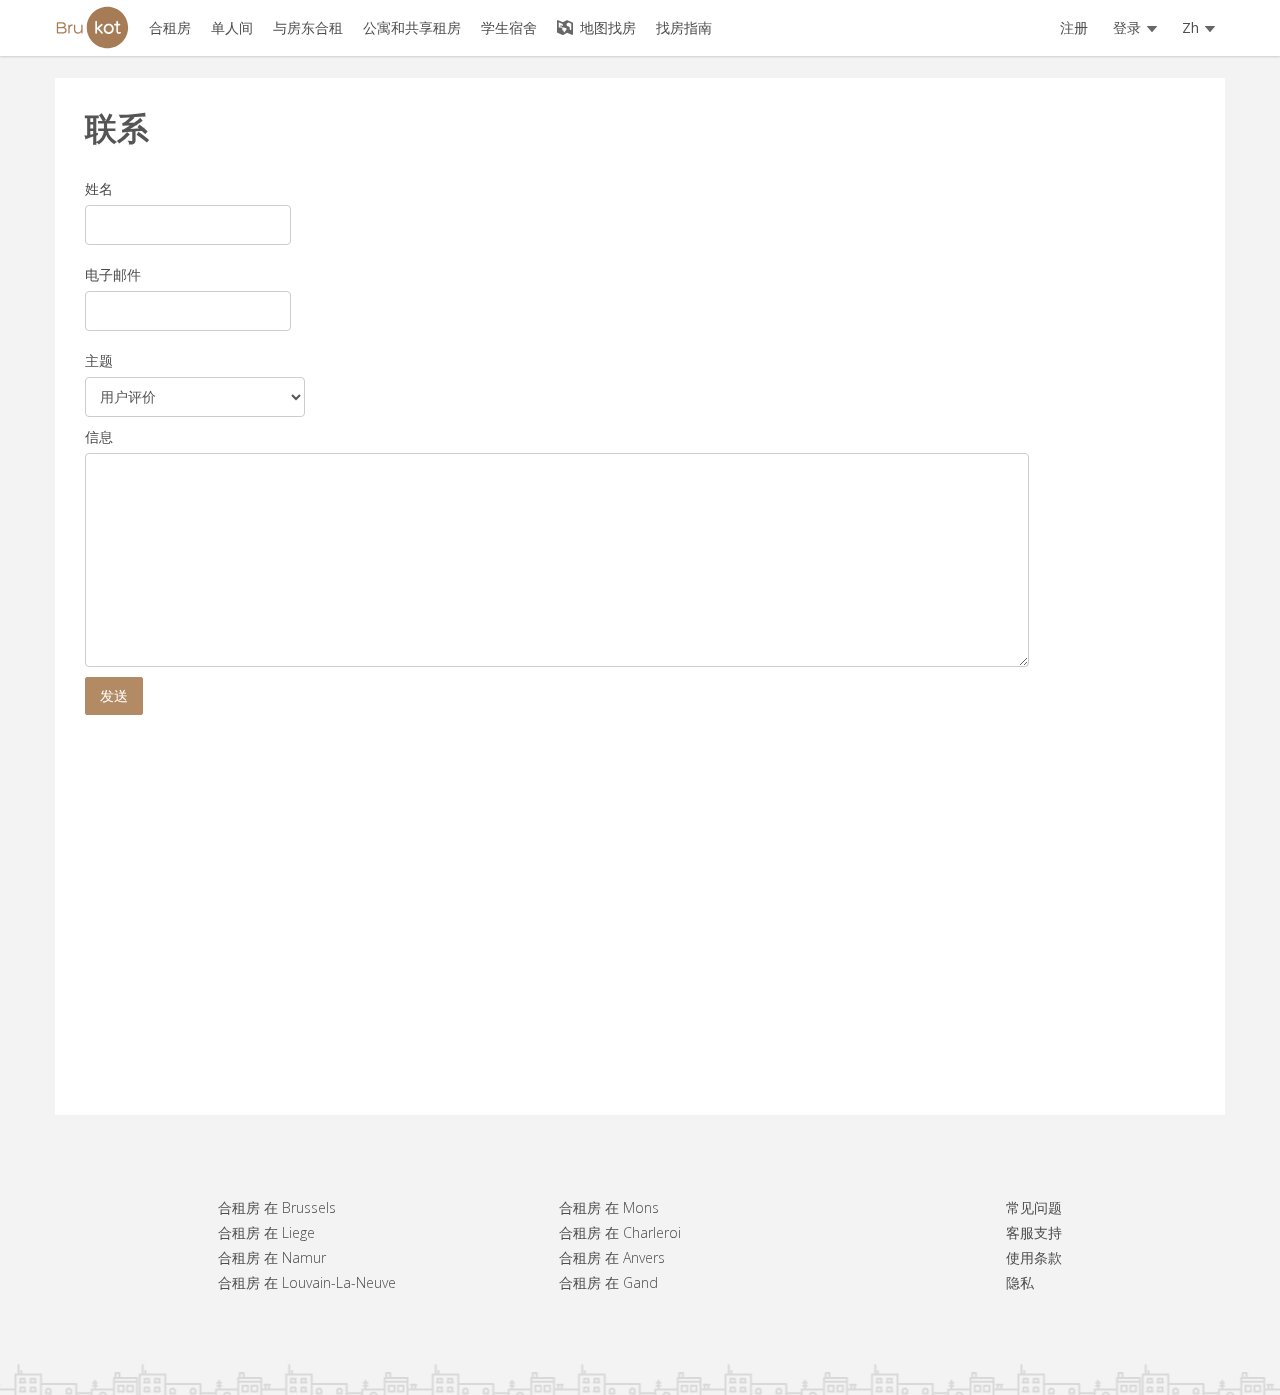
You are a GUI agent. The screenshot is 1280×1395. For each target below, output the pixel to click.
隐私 (1020, 1282)
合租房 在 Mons (609, 1207)
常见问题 (1034, 1207)
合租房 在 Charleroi (620, 1232)
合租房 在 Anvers (612, 1257)
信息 (99, 436)
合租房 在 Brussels (277, 1207)
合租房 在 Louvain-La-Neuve (307, 1282)
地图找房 (606, 27)
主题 (99, 360)
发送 (114, 695)
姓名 (99, 188)
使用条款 (1034, 1257)
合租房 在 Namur (272, 1257)
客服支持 (1034, 1232)
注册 (1074, 27)
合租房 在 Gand (608, 1282)
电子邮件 (113, 274)
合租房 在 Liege (266, 1232)
